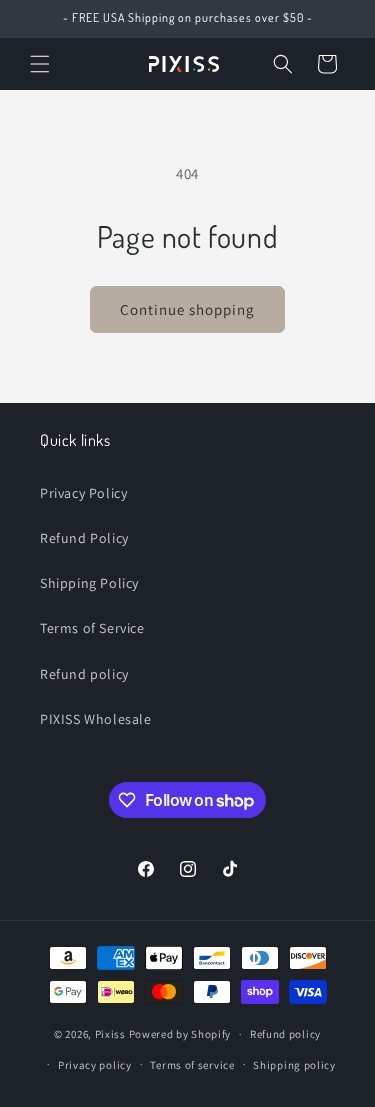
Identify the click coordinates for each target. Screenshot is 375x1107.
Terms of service (192, 1065)
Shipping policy (294, 1065)
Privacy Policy (83, 493)
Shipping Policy (89, 583)
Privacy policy (95, 1065)
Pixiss (110, 1034)
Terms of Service (92, 628)
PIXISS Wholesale (96, 719)
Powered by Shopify (180, 1034)
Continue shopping (187, 309)
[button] (40, 64)
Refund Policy (84, 538)
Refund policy (84, 674)
